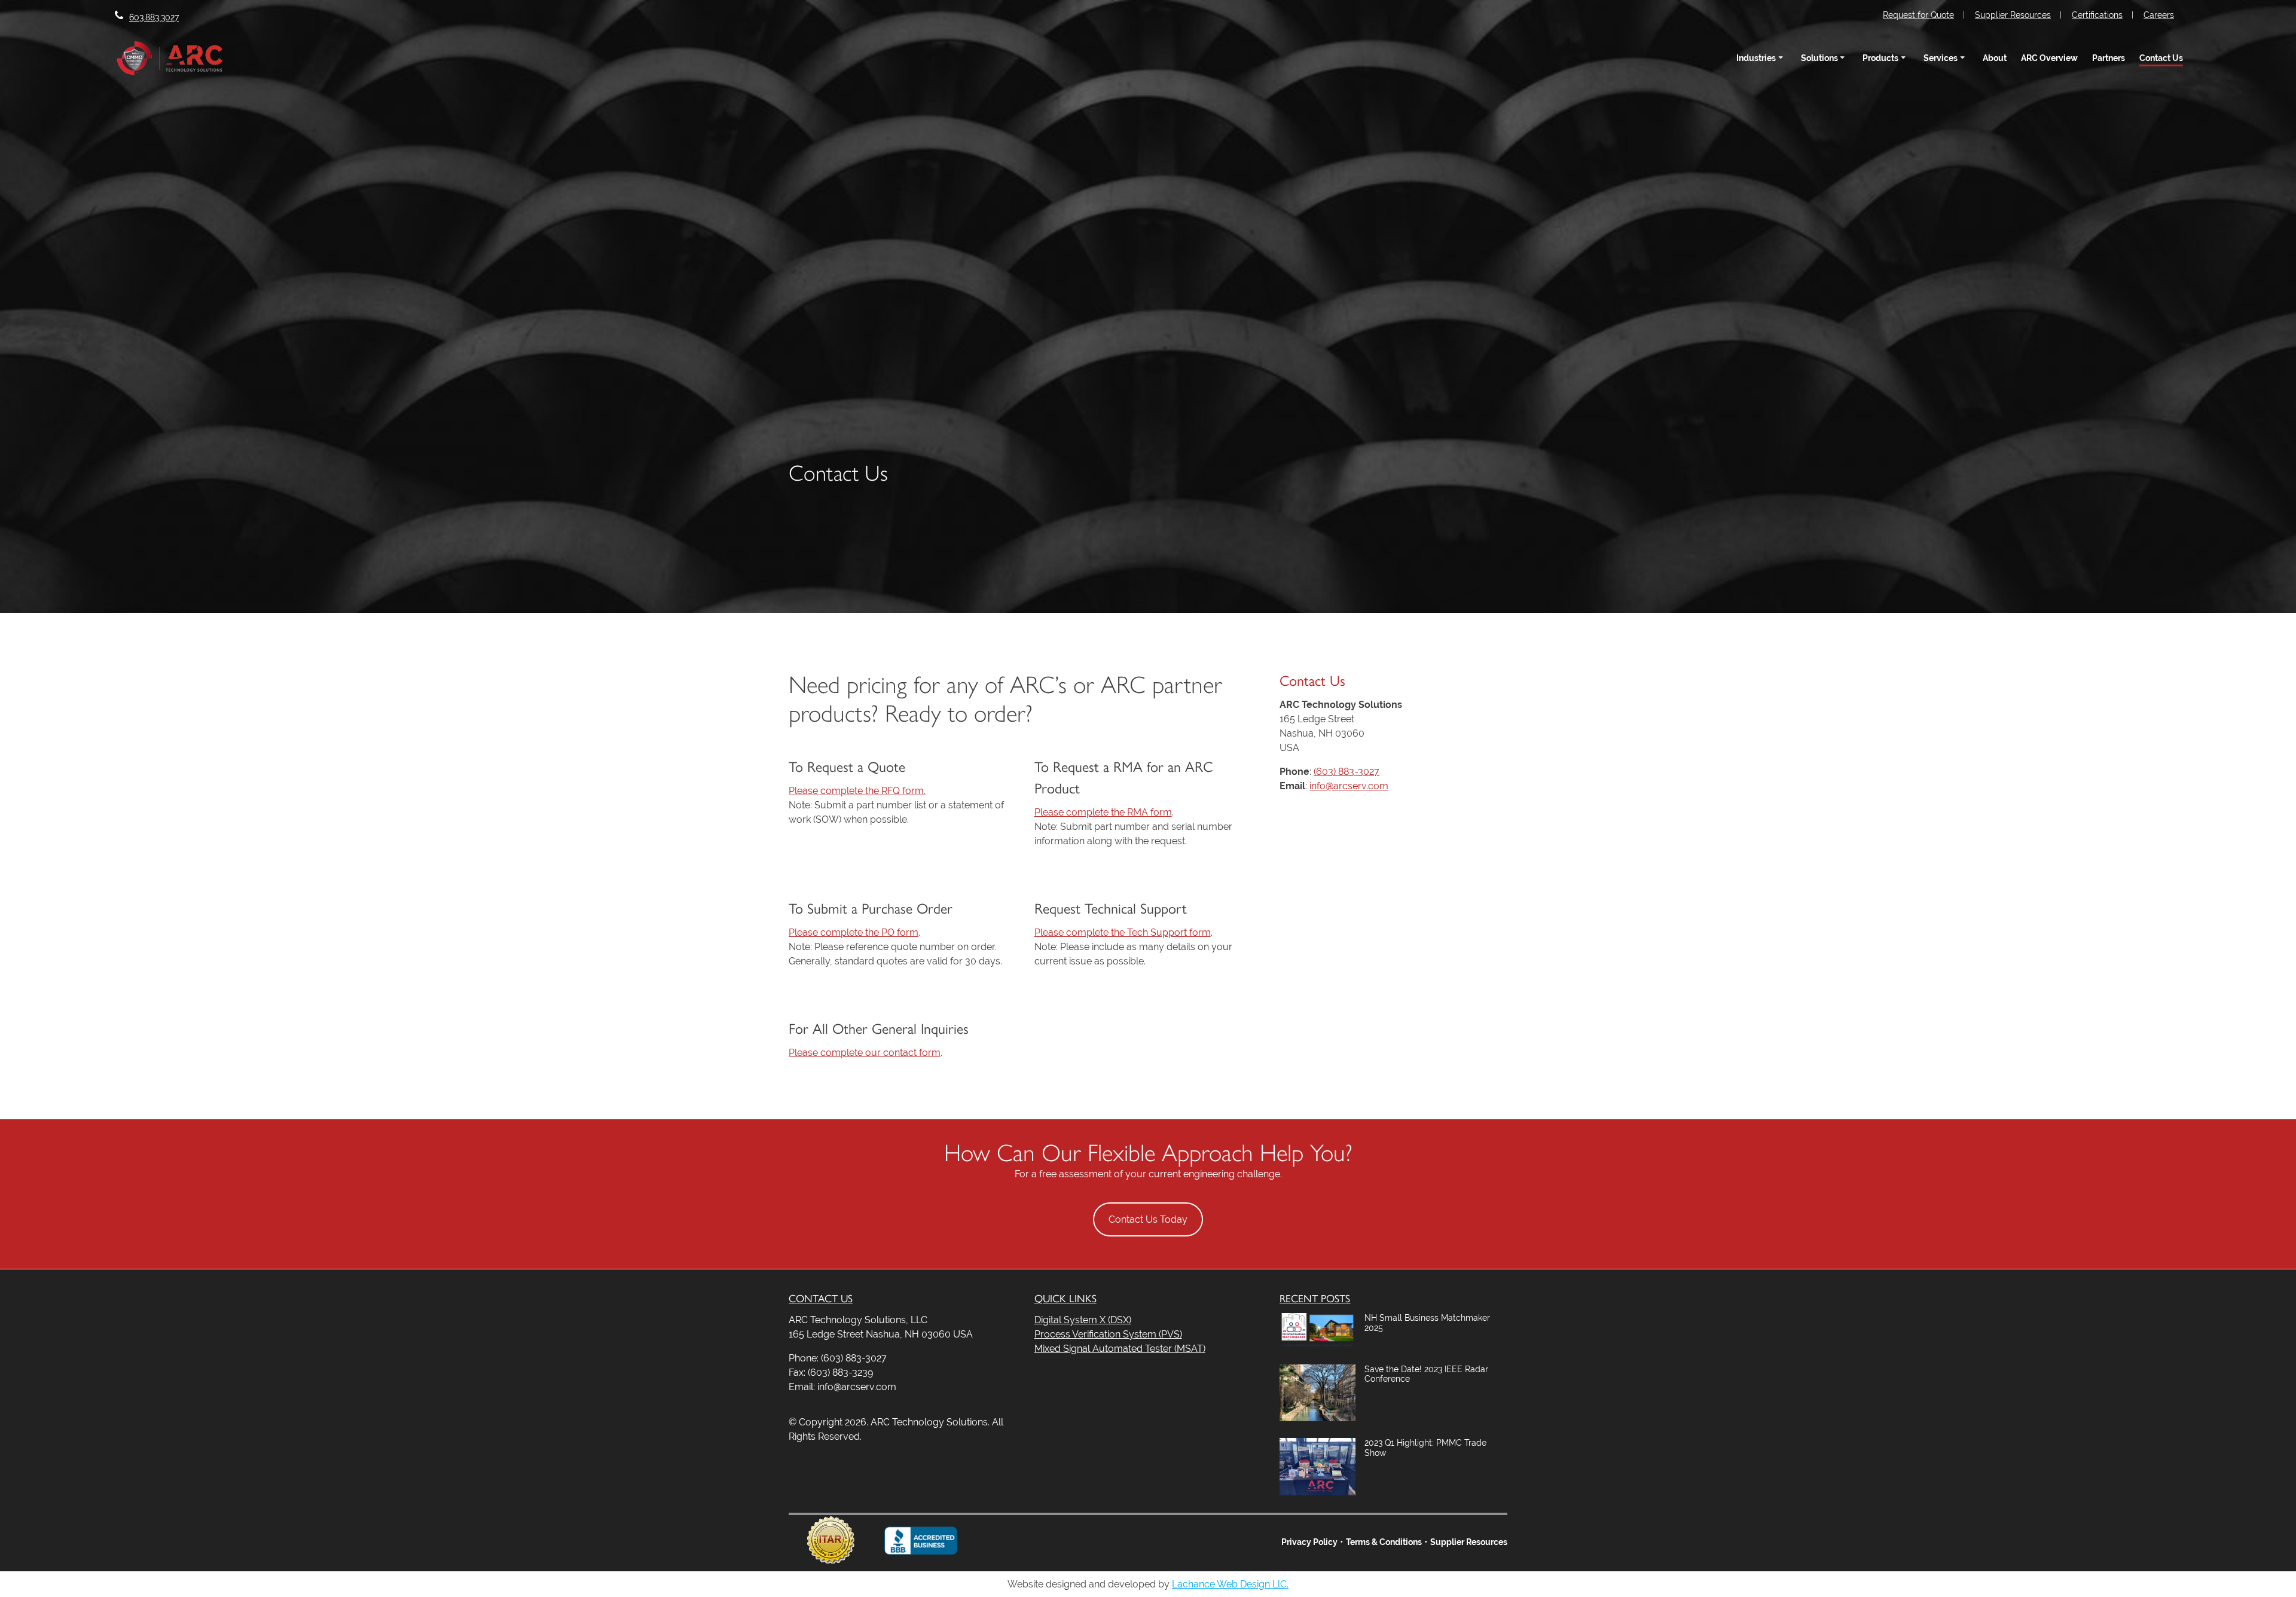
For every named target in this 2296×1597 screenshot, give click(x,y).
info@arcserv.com (1349, 786)
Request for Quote (1918, 15)
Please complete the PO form (854, 932)
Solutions (1819, 58)
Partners (2109, 58)
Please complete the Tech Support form (1123, 932)
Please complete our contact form (865, 1053)
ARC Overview (2049, 58)
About (1995, 58)
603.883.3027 (154, 17)
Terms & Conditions (1384, 1542)
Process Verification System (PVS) (1108, 1334)
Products (1880, 58)
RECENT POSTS (1315, 1298)
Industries (1756, 58)
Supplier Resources (2013, 15)
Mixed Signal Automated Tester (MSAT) (1120, 1349)
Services (1941, 58)
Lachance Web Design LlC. (1230, 1584)
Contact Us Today (1148, 1219)
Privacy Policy (1309, 1542)
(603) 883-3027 (1347, 772)
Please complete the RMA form (1103, 812)
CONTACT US (821, 1298)
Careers (2159, 15)
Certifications (2097, 15)
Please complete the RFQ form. (857, 791)
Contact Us (2161, 58)
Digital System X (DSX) (1083, 1320)
